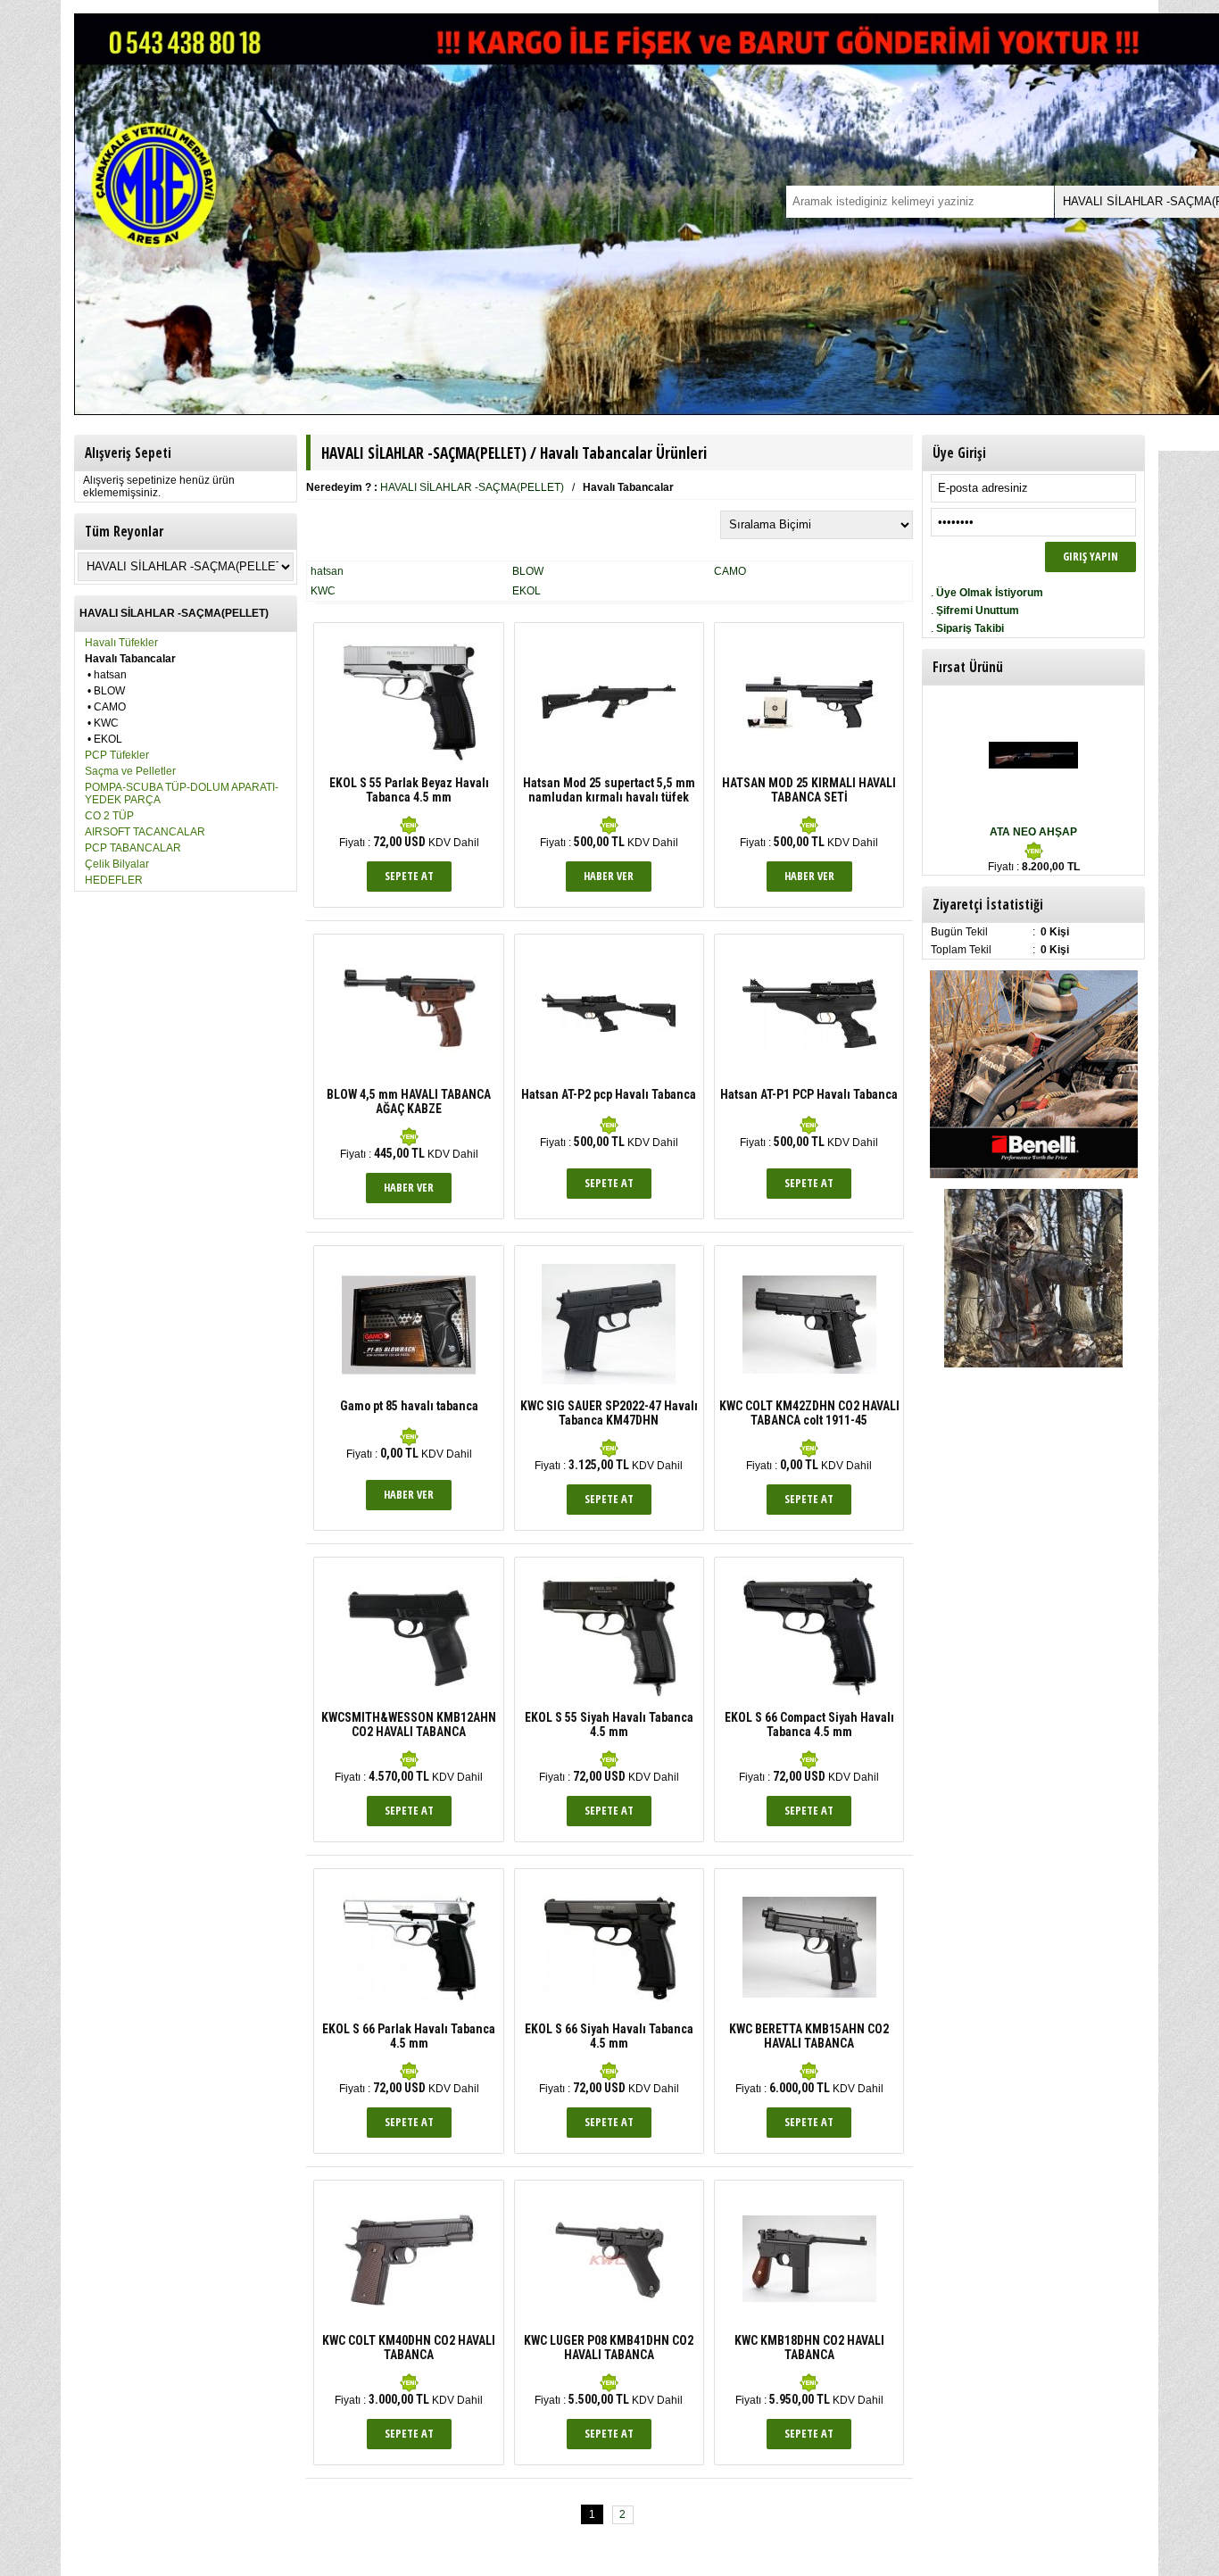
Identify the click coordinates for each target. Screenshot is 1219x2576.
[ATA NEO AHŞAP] (1033, 765)
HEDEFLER (114, 880)
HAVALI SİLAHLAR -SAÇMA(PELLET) (472, 487)
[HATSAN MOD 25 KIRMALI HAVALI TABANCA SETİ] (809, 727)
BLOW (109, 691)
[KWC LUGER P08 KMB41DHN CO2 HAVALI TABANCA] (609, 2299)
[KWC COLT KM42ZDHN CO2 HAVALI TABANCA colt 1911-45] (809, 1370)
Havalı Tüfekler (121, 643)
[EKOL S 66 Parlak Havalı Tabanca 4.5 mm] (409, 2011)
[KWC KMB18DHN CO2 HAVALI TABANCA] (809, 2298)
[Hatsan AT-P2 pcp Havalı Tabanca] (609, 1028)
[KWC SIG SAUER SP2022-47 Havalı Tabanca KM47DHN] (609, 1381)
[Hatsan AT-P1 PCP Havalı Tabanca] (809, 1044)
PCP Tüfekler (117, 755)
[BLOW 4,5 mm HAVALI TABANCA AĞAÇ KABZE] (409, 1076)
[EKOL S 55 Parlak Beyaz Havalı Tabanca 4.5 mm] (409, 765)
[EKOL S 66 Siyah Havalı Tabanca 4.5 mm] (609, 2011)
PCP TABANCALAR (133, 848)
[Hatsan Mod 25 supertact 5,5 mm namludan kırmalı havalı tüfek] (609, 715)
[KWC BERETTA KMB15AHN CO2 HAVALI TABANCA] (809, 1994)
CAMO (110, 707)
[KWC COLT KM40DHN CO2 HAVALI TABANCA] (409, 2303)
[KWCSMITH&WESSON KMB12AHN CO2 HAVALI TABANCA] (409, 1683)
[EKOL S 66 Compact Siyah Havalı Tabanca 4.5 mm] (809, 1699)
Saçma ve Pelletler (130, 771)
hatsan (110, 675)
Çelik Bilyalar (117, 864)
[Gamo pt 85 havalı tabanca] (409, 1388)
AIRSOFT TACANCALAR (145, 832)
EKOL (108, 739)
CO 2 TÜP (109, 816)
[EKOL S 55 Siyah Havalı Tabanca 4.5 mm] (609, 1699)
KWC (106, 723)
